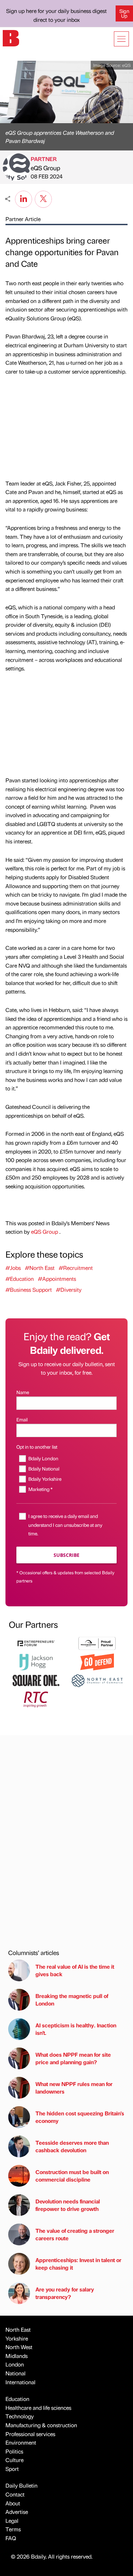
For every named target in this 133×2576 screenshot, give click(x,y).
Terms (13, 2529)
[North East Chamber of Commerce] (97, 1680)
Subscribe (66, 1555)
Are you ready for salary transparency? (65, 2293)
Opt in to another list (37, 1447)
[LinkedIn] (24, 198)
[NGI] (97, 1642)
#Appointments (57, 1279)
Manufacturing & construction (41, 2425)
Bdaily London (43, 1458)
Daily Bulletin (21, 2485)
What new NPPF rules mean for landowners (74, 2088)
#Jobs (13, 1268)
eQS (126, 65)
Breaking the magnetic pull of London (72, 2000)
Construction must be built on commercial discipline (72, 2176)
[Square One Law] (36, 1680)
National (16, 2373)
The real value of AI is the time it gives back (75, 1970)
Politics (14, 2451)
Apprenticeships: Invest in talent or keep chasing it (78, 2264)
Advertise (17, 2512)
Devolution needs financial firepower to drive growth (68, 2205)
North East (18, 2329)
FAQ (11, 2538)
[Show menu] (121, 39)
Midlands (17, 2356)
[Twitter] (43, 198)
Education (17, 2399)
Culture (14, 2460)
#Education (20, 1279)
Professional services (30, 2434)
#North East (40, 1268)
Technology (20, 2416)
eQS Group (46, 168)
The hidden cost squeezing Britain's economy (80, 2117)
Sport (12, 2469)
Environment (21, 2442)
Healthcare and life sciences (38, 2408)
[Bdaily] (11, 37)
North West (19, 2347)
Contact (15, 2494)
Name (23, 1392)
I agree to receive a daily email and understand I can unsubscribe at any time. (65, 1524)
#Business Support (29, 1290)
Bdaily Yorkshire (45, 1479)
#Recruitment (76, 1268)
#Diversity (69, 1290)
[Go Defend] (97, 1661)
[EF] (36, 1642)
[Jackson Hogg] (36, 1661)
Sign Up (124, 13)
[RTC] (36, 1699)
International (20, 2382)
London (15, 2364)
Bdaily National (44, 1468)
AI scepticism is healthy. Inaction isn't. (76, 2029)
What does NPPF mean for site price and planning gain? (73, 2058)
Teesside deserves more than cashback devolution (72, 2146)
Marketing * (40, 1489)
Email (22, 1419)
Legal (12, 2521)
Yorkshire (17, 2338)
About (13, 2503)
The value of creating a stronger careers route (75, 2234)
